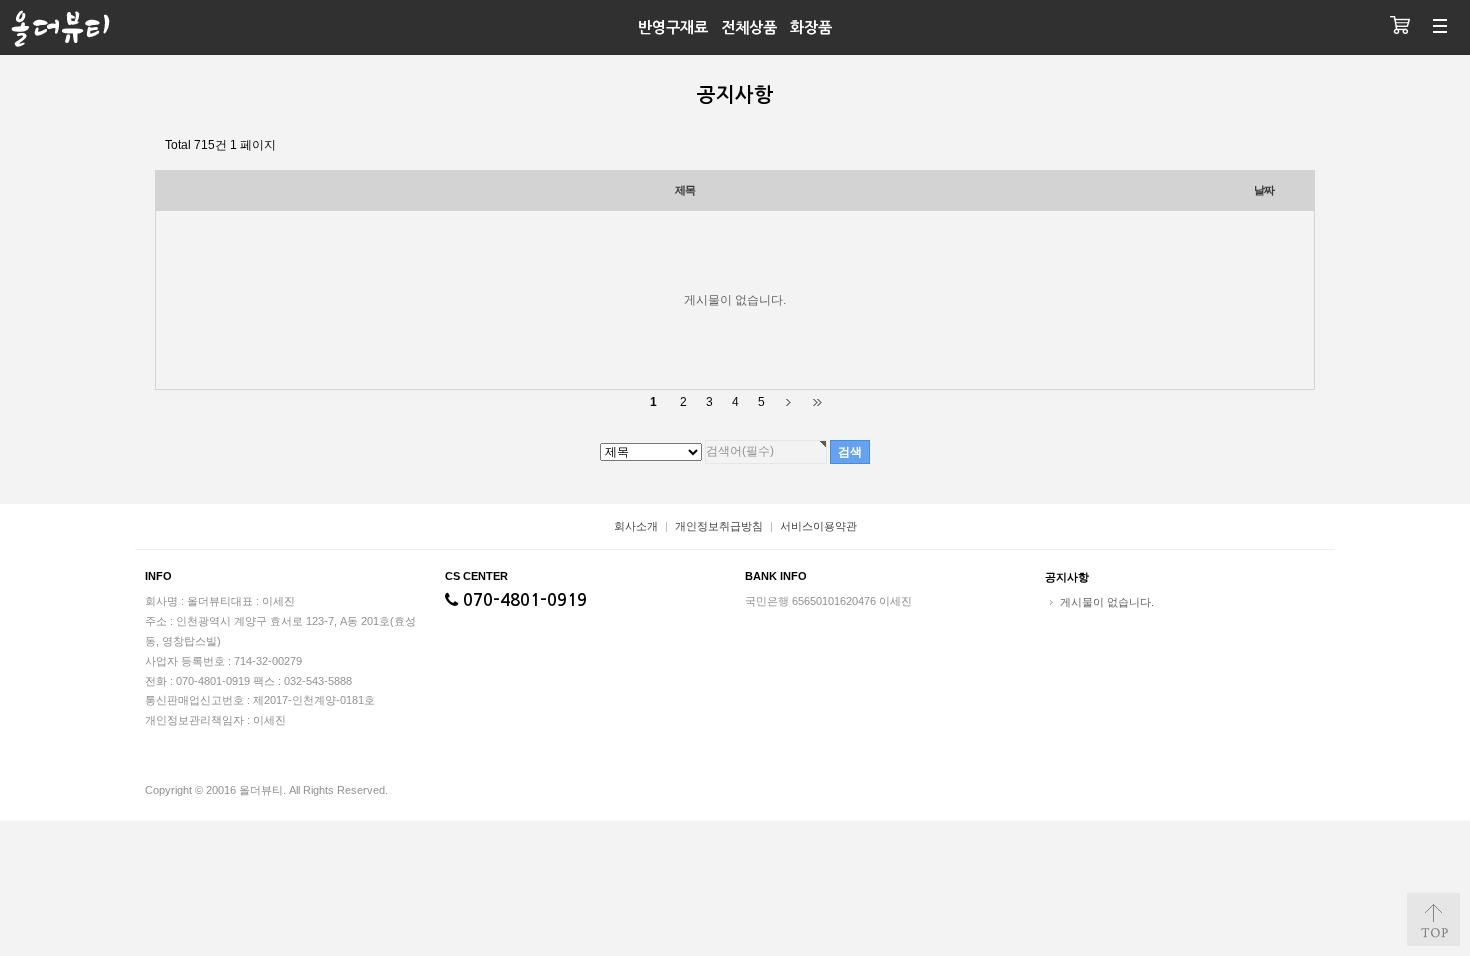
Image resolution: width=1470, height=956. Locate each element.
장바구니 (1400, 27)
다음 (788, 402)
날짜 (1264, 190)
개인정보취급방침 (719, 526)
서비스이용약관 (818, 526)
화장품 (811, 27)
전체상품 (749, 27)
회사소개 (636, 526)
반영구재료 (673, 27)
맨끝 (816, 402)
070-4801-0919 (522, 600)
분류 (1440, 27)
